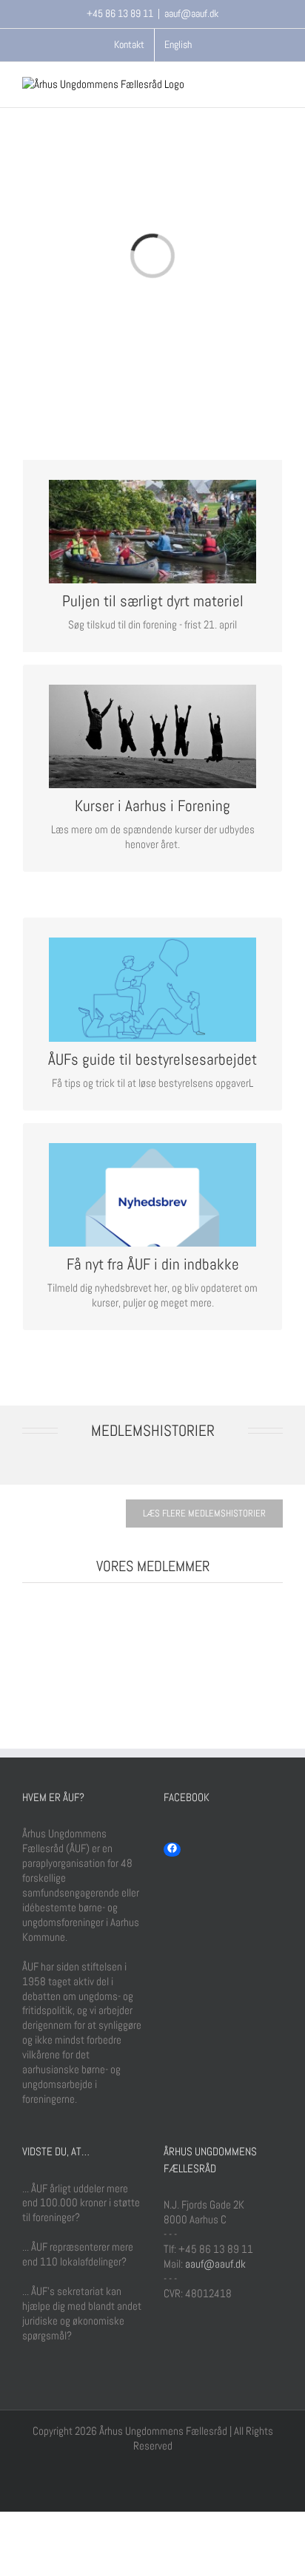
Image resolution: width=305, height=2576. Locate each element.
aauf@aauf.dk (191, 13)
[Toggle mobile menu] (277, 85)
